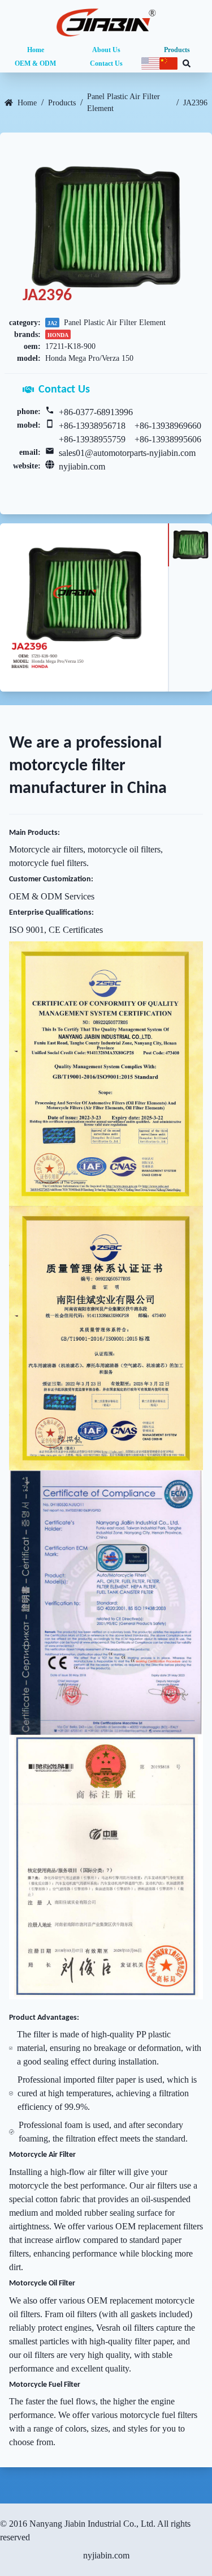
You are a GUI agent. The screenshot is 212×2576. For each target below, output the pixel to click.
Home (36, 50)
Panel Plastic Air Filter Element (124, 103)
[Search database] (187, 63)
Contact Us (106, 63)
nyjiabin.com (82, 466)
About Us (106, 50)
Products (177, 50)
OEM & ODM (35, 63)
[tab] (190, 545)
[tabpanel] (84, 607)
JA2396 (195, 103)
